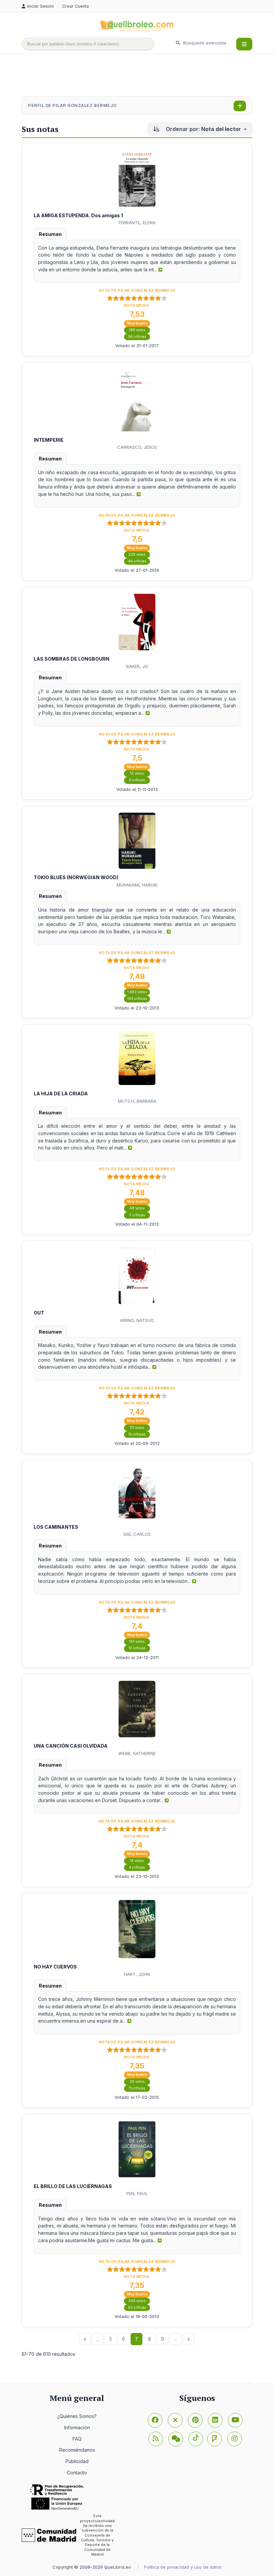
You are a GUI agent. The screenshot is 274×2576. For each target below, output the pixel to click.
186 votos (137, 330)
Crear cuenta (76, 6)
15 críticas (137, 1434)
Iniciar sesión (41, 6)
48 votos (137, 1208)
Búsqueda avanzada (204, 43)
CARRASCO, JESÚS (137, 447)
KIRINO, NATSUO (137, 1320)
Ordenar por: (203, 129)
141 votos (137, 1642)
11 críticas (137, 2088)
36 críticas (137, 337)
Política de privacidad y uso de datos (183, 2567)
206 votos (137, 2301)
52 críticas (137, 2308)
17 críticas (137, 1648)
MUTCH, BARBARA (137, 1101)
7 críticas (137, 1215)
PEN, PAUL (137, 2193)
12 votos (137, 773)
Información (77, 2427)
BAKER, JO (137, 666)
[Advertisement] (143, 76)
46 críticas (137, 561)
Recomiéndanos (77, 2450)
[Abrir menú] (244, 44)
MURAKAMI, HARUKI (137, 885)
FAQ (77, 2439)
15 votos (137, 1861)
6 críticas (137, 780)
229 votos (137, 555)
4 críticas (137, 1867)
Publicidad (77, 2461)
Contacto (77, 2473)
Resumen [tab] (50, 234)
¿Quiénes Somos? (77, 2416)
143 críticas (137, 999)
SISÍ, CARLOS (137, 1534)
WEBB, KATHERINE (137, 1753)
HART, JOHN (137, 1974)
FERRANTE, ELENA (137, 223)
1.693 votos (137, 992)
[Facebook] (155, 2420)
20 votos (137, 2082)
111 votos (137, 1428)
